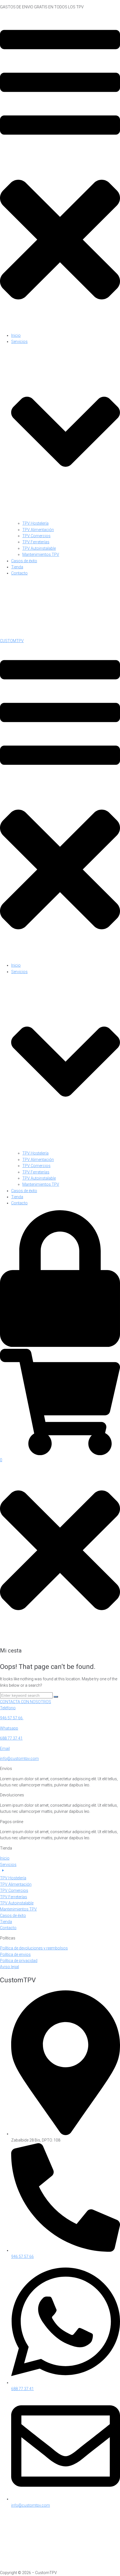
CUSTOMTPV (12, 641)
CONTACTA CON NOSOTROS (26, 1702)
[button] (60, 171)
